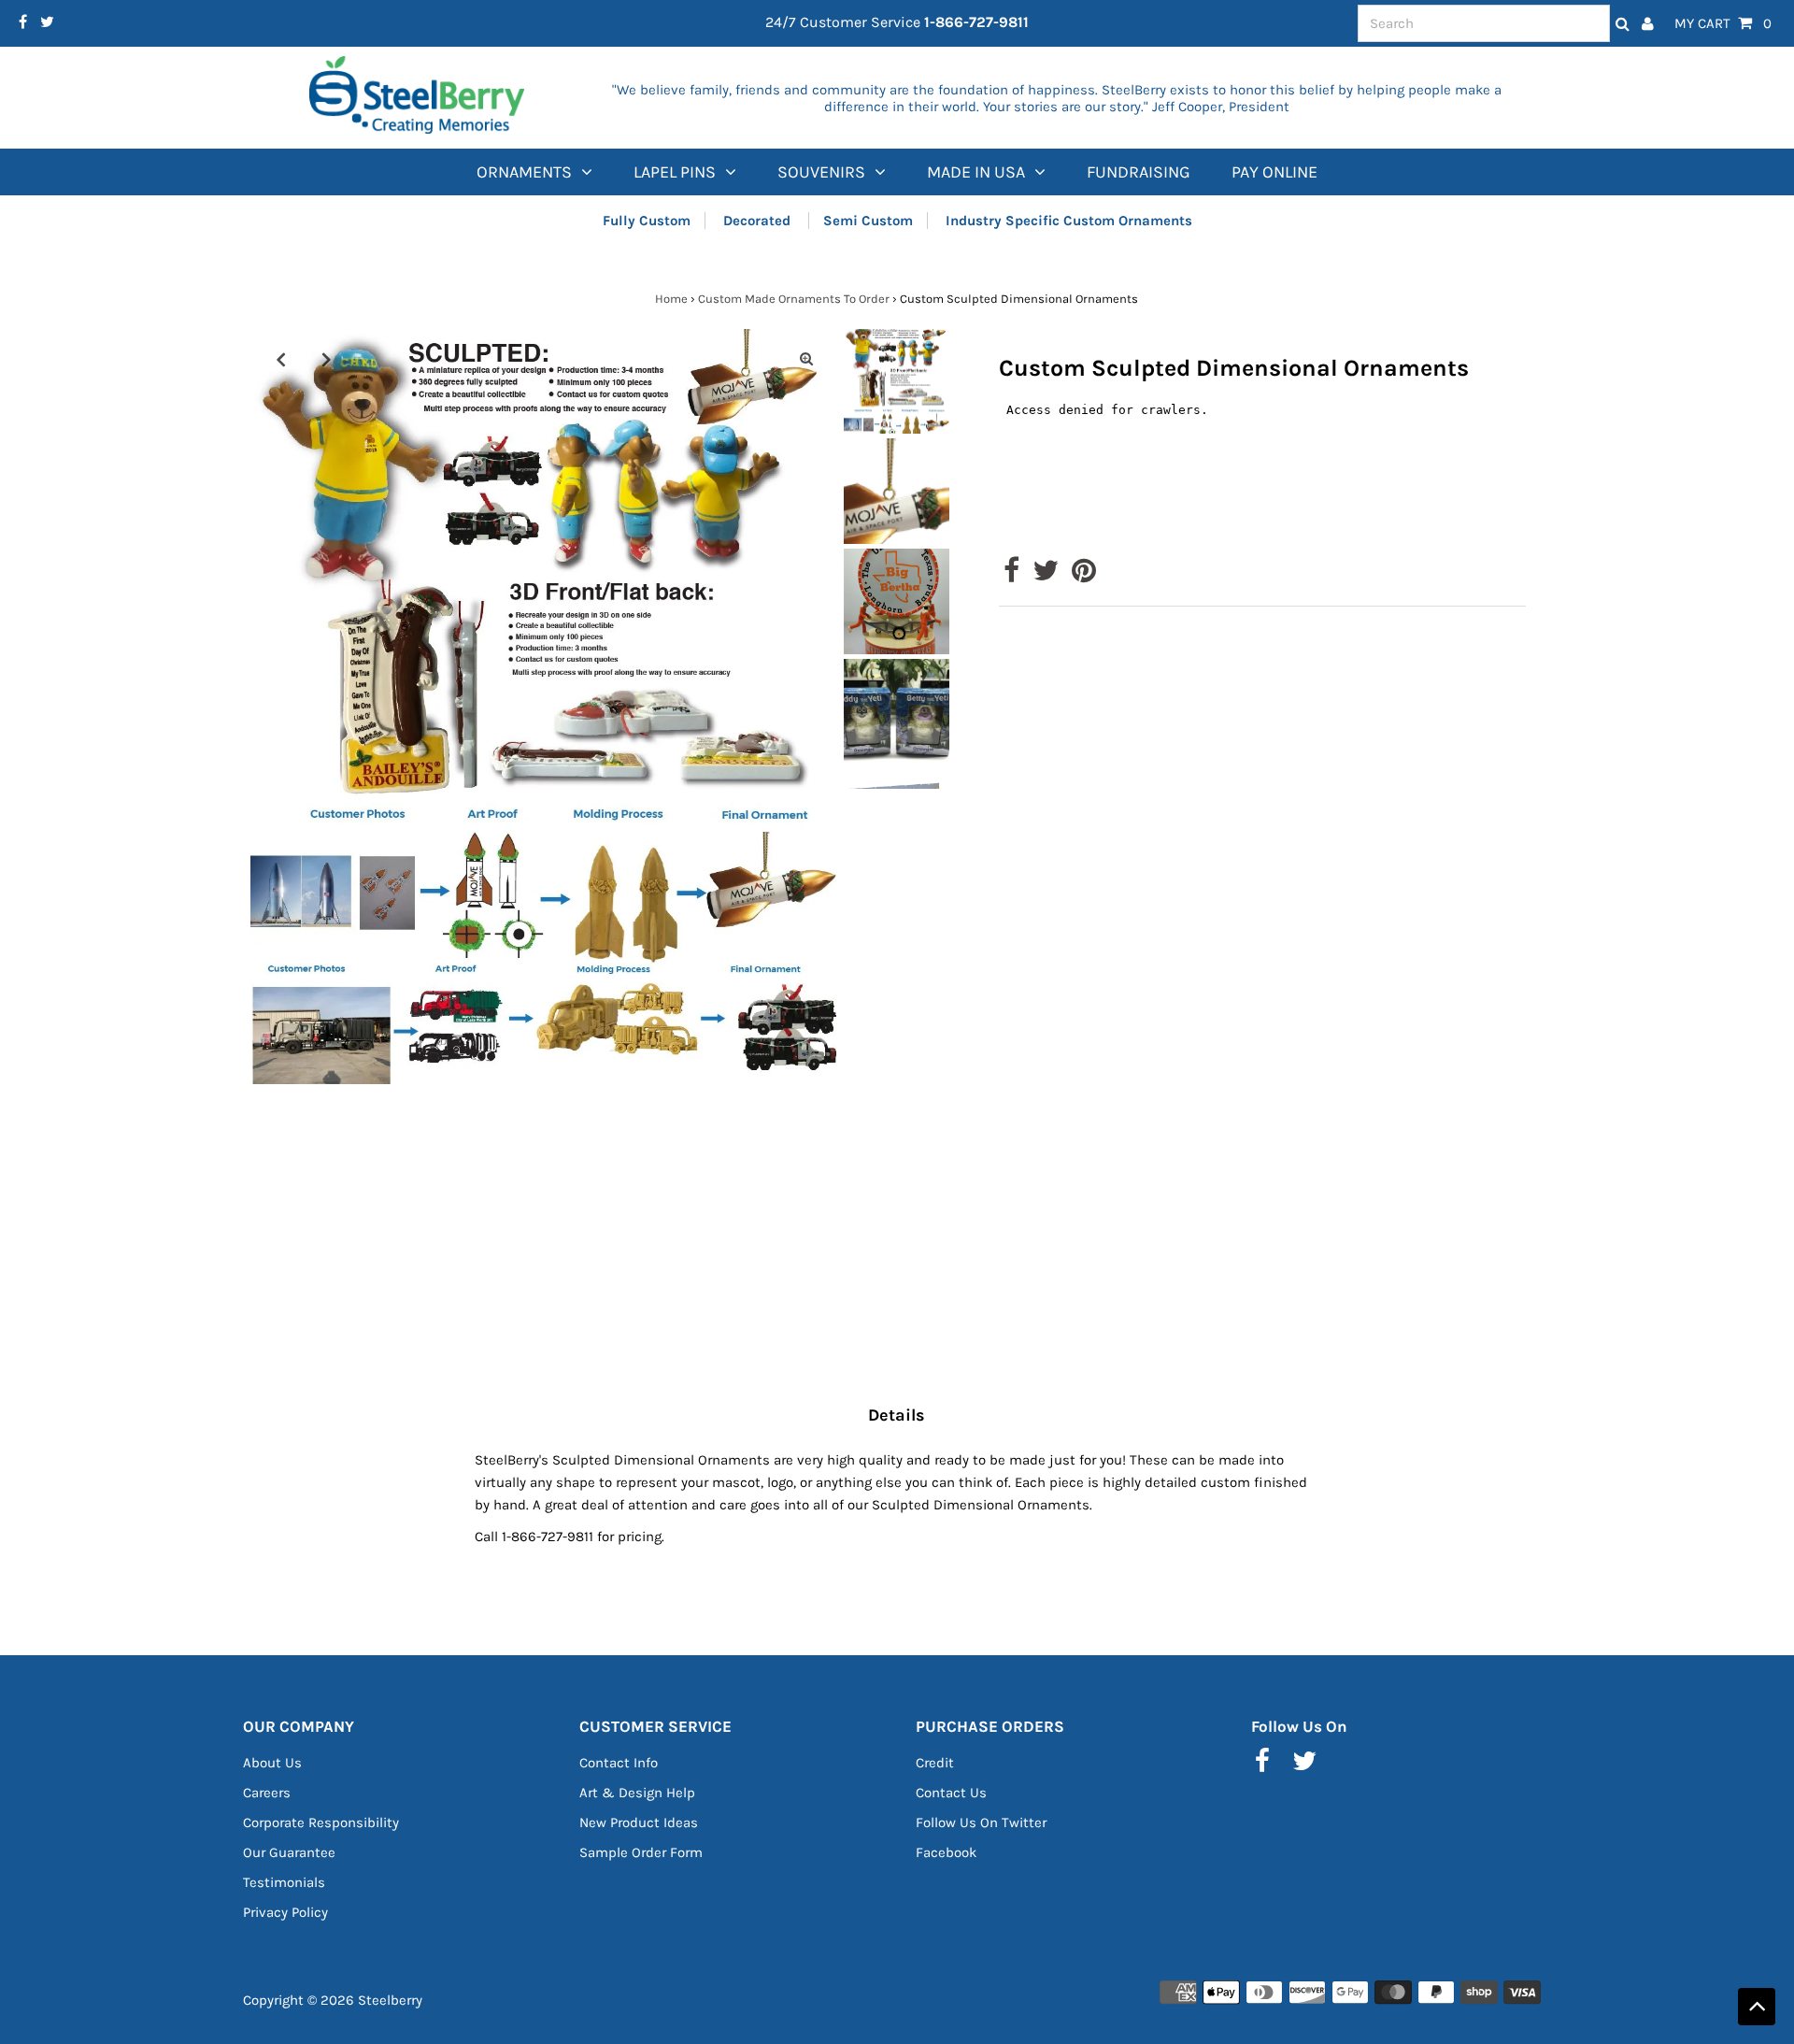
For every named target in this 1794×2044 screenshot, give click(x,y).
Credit (935, 1763)
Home (671, 299)
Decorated (759, 221)
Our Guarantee (289, 1852)
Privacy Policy (285, 1912)
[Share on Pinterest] (1084, 576)
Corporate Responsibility (321, 1822)
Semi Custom (868, 221)
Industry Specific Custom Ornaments (1069, 221)
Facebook (946, 1852)
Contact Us (951, 1793)
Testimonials (284, 1882)
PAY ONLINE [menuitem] (1274, 172)
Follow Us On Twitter (981, 1822)
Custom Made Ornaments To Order (794, 299)
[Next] (326, 359)
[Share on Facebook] (1011, 576)
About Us (272, 1763)
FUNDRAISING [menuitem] (1139, 172)
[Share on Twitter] (1046, 576)
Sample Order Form (641, 1852)
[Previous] (280, 359)
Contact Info (619, 1763)
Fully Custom (647, 221)
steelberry (390, 2000)
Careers (267, 1793)
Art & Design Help (637, 1793)
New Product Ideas (639, 1822)
